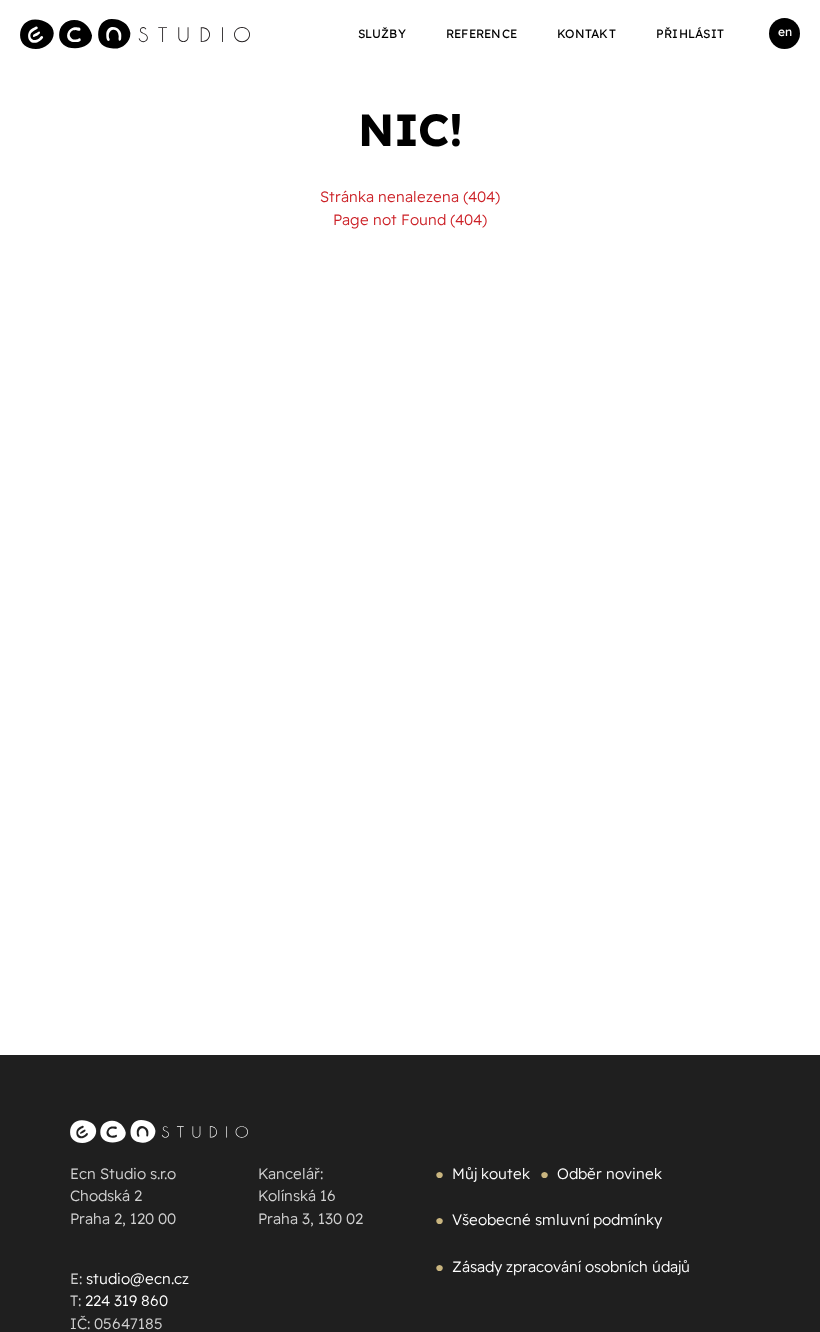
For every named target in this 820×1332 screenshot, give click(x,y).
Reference (481, 33)
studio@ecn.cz (137, 1278)
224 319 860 (126, 1300)
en (785, 31)
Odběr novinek (609, 1173)
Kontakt (586, 33)
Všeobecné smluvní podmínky (557, 1219)
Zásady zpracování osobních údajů (571, 1266)
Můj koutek (491, 1173)
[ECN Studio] (135, 33)
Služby (382, 33)
